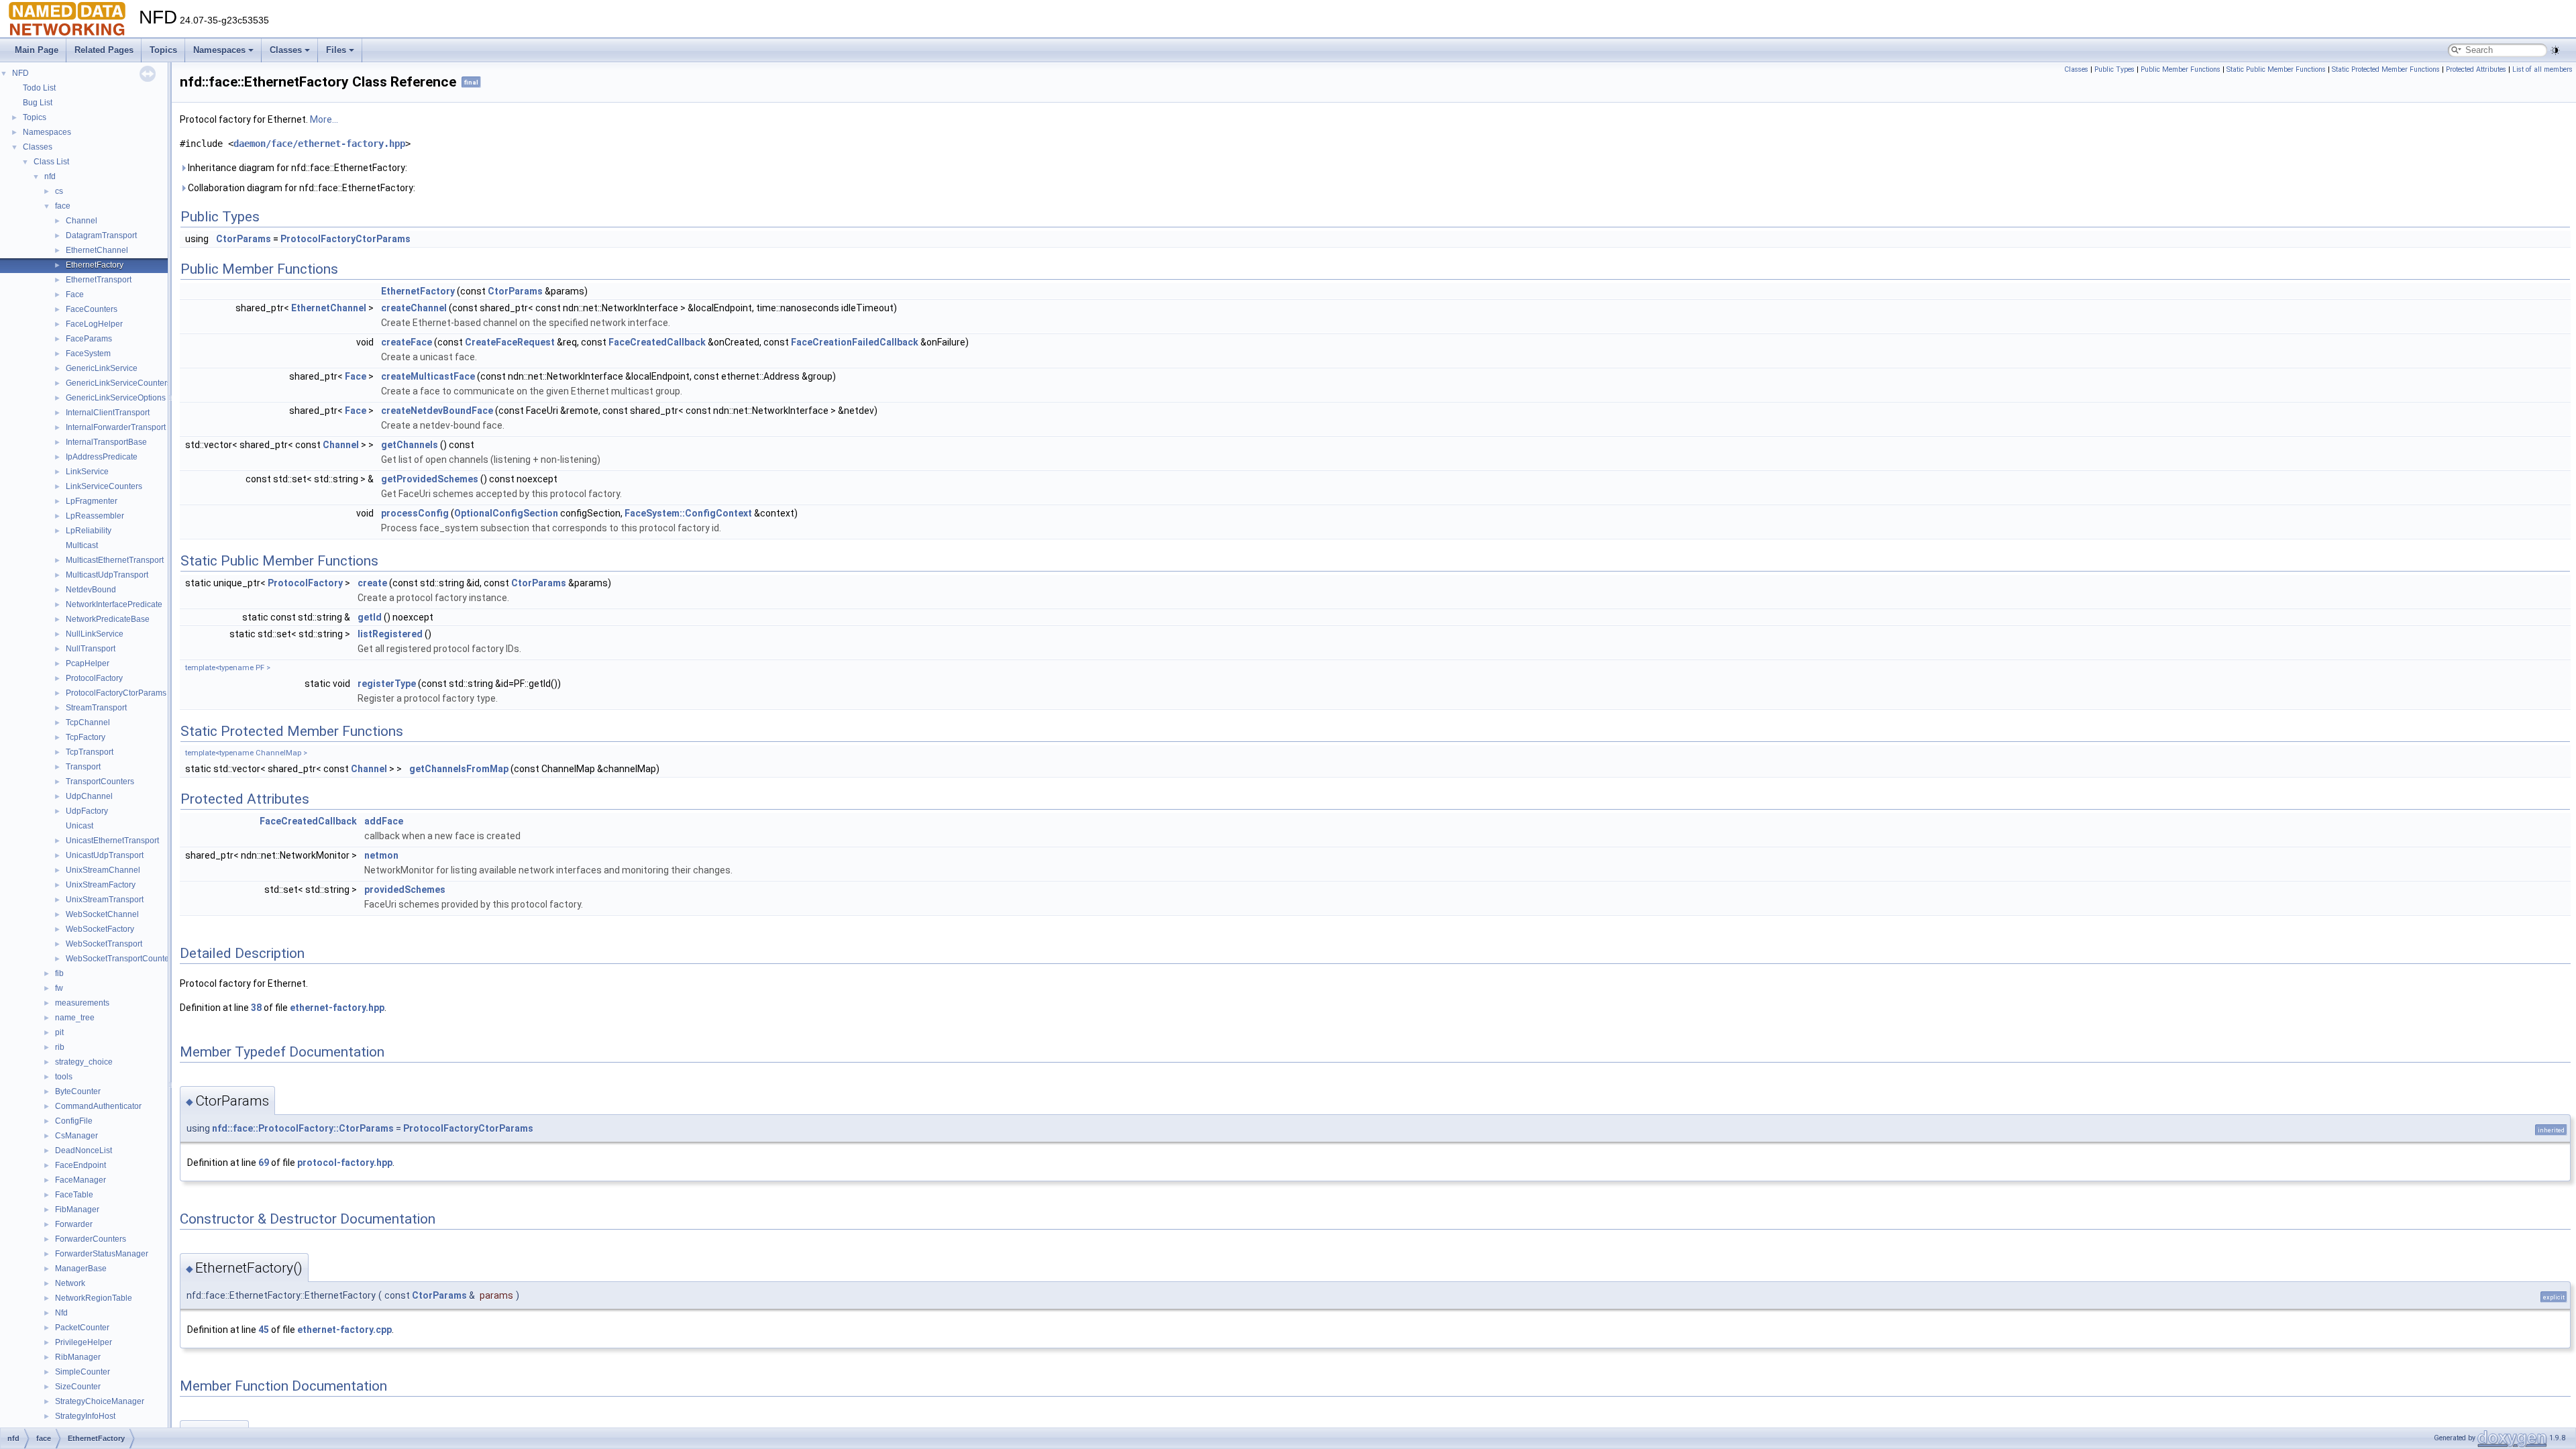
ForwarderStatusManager (102, 1254)
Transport (83, 767)
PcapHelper (88, 663)
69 (264, 1163)
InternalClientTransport (108, 413)
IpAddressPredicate (102, 457)
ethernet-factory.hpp (337, 1008)
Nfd (61, 1313)
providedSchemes (405, 890)
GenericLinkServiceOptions (116, 398)
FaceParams (89, 339)
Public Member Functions (2181, 69)
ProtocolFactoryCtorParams (116, 693)
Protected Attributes (2476, 69)
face (63, 206)
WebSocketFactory (100, 929)
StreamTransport (96, 708)
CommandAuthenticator (98, 1106)
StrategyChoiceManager (100, 1401)
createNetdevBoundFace (437, 411)
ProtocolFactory (94, 678)
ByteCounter (78, 1091)
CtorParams (244, 239)
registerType (387, 684)
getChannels (410, 445)
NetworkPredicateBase (108, 619)
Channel (82, 221)
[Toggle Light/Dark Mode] (2555, 50)
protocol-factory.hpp (345, 1163)
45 (264, 1330)
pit (59, 1032)
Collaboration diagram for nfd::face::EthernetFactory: (301, 188)
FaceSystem (88, 354)
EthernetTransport (99, 280)
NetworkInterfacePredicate (114, 604)
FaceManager (80, 1180)
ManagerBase (81, 1269)
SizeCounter (78, 1387)
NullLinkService (95, 634)
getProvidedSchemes (430, 479)
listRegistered (390, 634)
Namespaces (219, 50)
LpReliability (89, 531)
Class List (51, 162)
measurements (82, 1003)
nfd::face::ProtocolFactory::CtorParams (303, 1128)
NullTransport (91, 649)
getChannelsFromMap (459, 769)
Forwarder (74, 1224)
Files (336, 50)
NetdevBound (91, 590)
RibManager (78, 1357)
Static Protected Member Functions (2386, 69)
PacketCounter (82, 1328)
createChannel (414, 308)
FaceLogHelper (94, 324)
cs (59, 191)
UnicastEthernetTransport (112, 841)
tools (64, 1077)
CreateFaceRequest (510, 342)
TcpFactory (86, 737)
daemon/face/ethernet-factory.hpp (319, 144)
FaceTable (74, 1195)
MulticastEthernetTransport (115, 560)
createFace (407, 342)
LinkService (87, 472)
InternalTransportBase (106, 442)
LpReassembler (95, 516)
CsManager (76, 1136)
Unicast (79, 826)
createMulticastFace (428, 376)
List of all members (2542, 69)
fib (59, 973)
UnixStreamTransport (105, 900)
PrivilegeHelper (84, 1342)
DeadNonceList (84, 1150)
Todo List (39, 88)
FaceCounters (92, 309)
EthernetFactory (95, 265)
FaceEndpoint (80, 1165)
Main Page (37, 50)
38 (256, 1008)
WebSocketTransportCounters (121, 959)
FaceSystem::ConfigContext (688, 513)
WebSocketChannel (102, 914)
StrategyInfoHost (85, 1416)
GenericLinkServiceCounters (118, 383)
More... (324, 119)
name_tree (75, 1018)
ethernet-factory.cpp (344, 1330)
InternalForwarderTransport (116, 427)
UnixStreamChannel (103, 870)
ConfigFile (74, 1121)
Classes (286, 50)
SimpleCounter (83, 1372)
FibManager (77, 1210)
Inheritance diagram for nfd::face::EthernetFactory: (297, 168)
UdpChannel (89, 796)
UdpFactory (87, 811)
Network (70, 1283)
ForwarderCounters (91, 1239)
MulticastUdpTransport (107, 575)
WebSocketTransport (104, 944)
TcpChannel (88, 722)
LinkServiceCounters (104, 486)
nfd (50, 176)
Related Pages (104, 50)
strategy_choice (84, 1062)
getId (370, 617)
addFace (384, 821)
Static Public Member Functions (2276, 69)
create (372, 583)
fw (59, 988)
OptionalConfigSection (506, 513)
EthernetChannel (97, 250)
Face (75, 294)
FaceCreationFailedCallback (855, 342)
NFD (20, 73)
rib (60, 1047)
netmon (381, 855)
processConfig (415, 513)
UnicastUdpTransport (105, 855)
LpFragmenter (92, 501)
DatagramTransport (101, 235)
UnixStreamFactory (101, 885)
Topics (163, 50)
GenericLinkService (102, 368)
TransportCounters (100, 782)
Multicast (82, 545)
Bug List (38, 103)
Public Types (2114, 69)
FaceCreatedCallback (657, 342)
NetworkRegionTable (94, 1298)
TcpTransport (90, 752)
